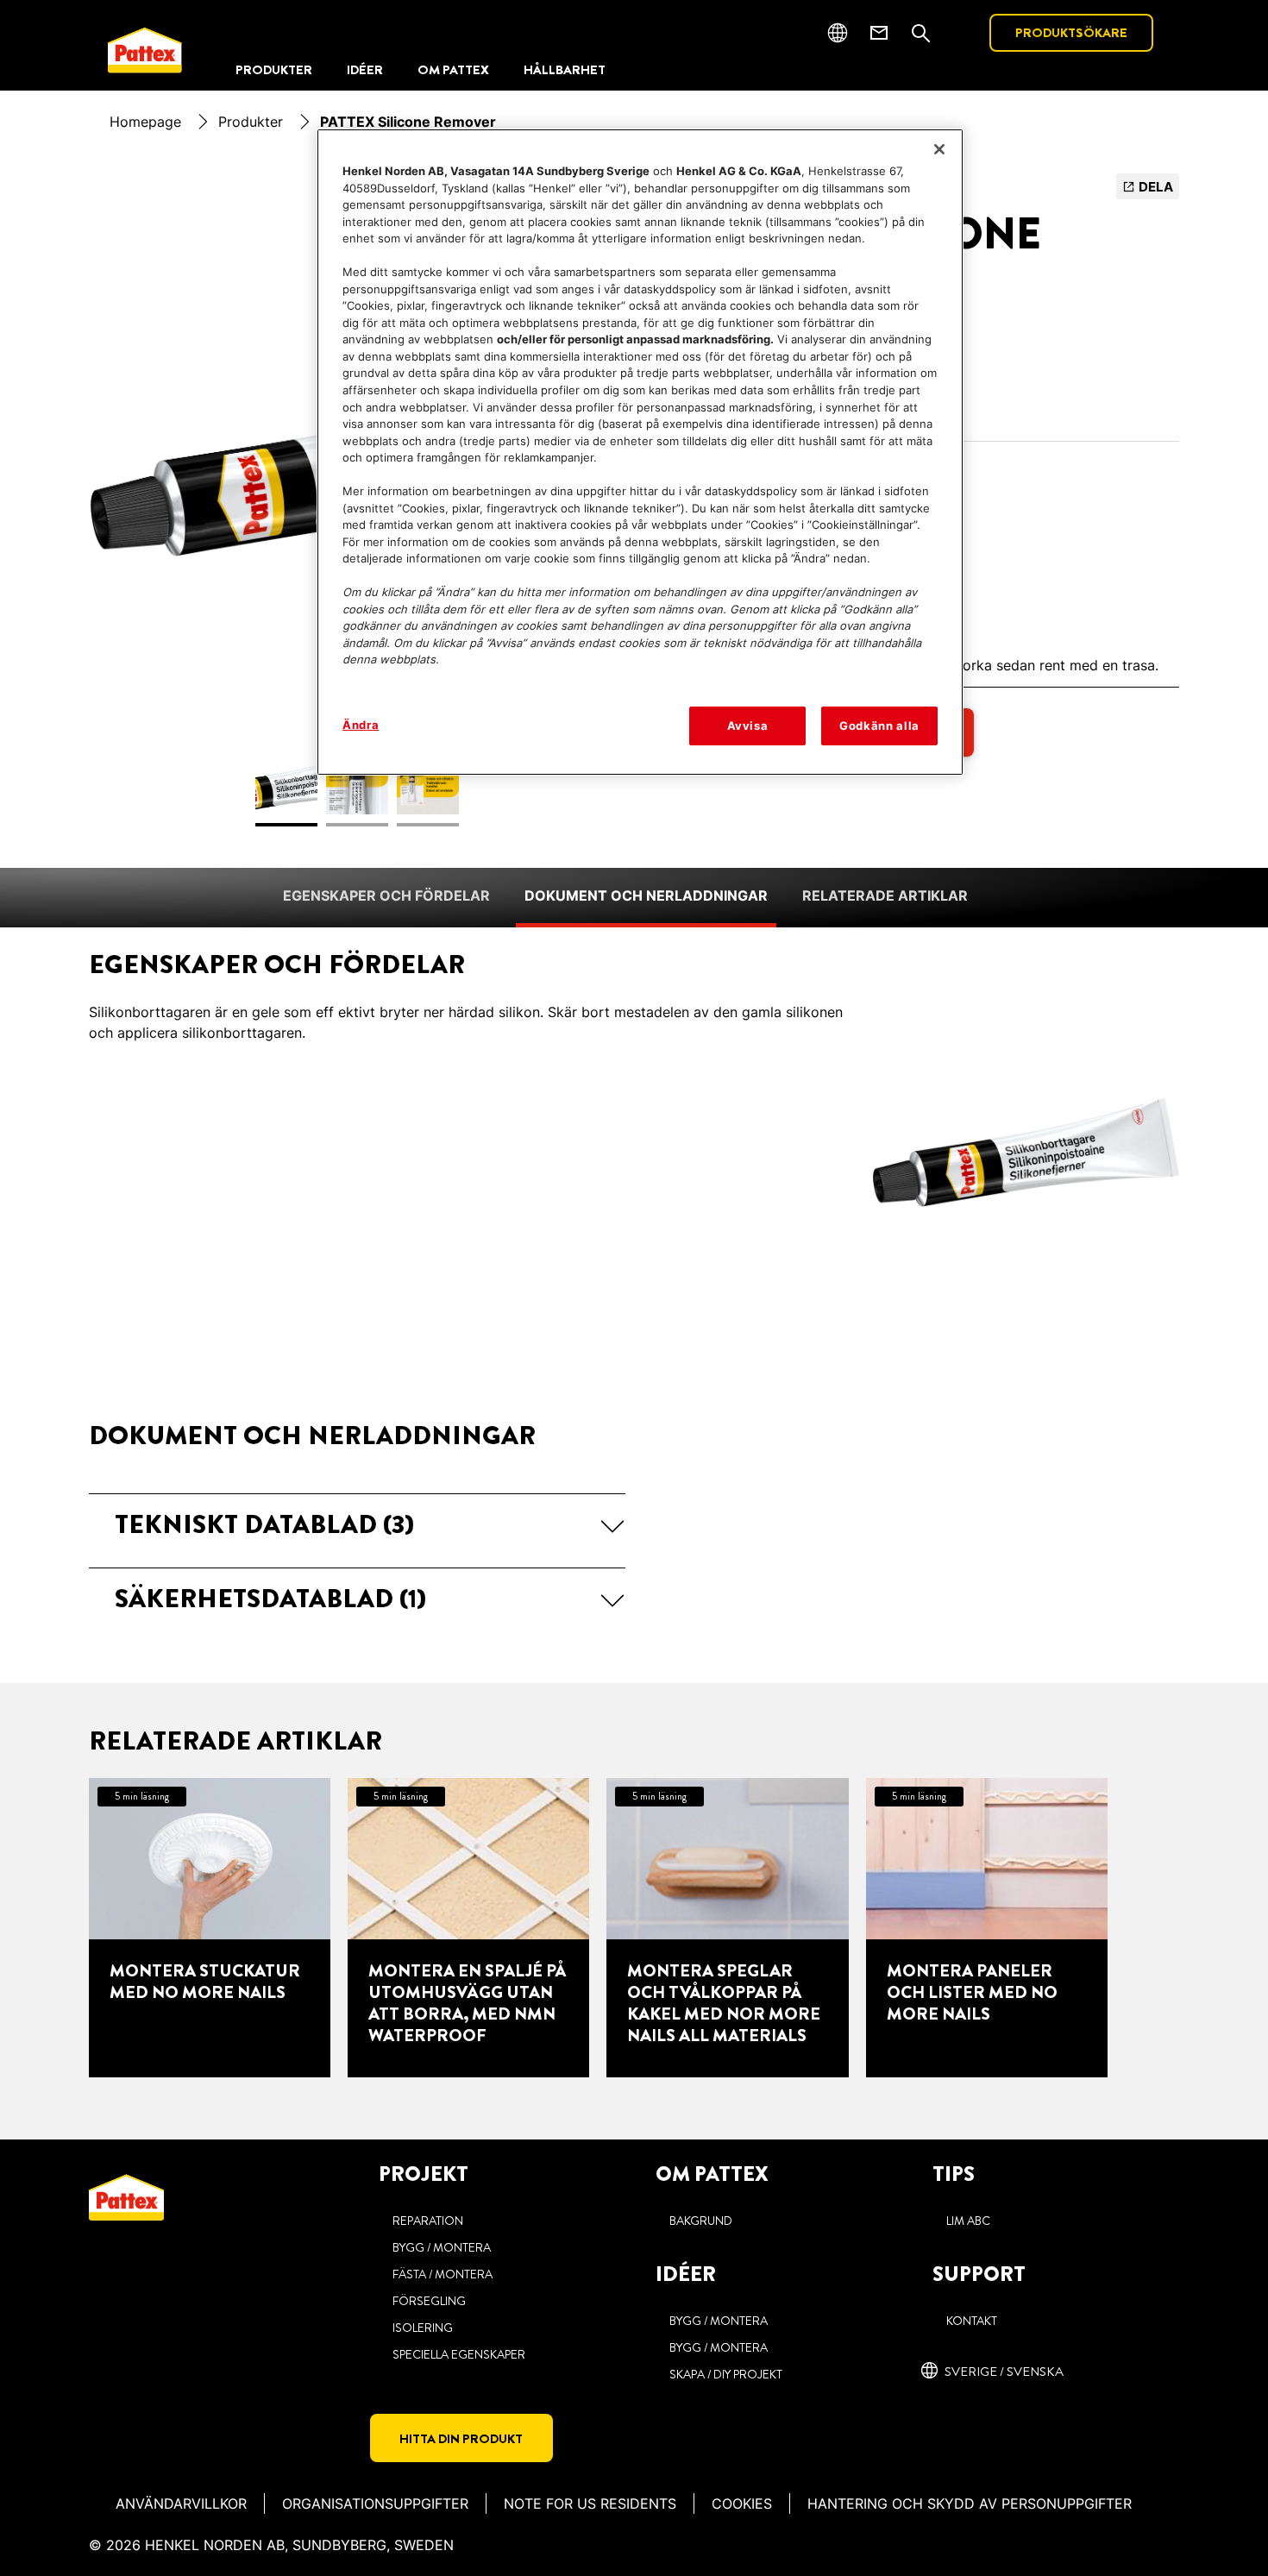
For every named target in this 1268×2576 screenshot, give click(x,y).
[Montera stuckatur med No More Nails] (210, 1928)
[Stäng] (939, 149)
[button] (357, 1524)
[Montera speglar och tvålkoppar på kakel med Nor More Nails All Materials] (727, 1928)
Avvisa (748, 726)
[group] (634, 1928)
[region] (640, 452)
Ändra (361, 725)
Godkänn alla (879, 726)
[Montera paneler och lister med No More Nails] (987, 1928)
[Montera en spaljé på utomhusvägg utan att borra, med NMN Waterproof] (468, 1928)
